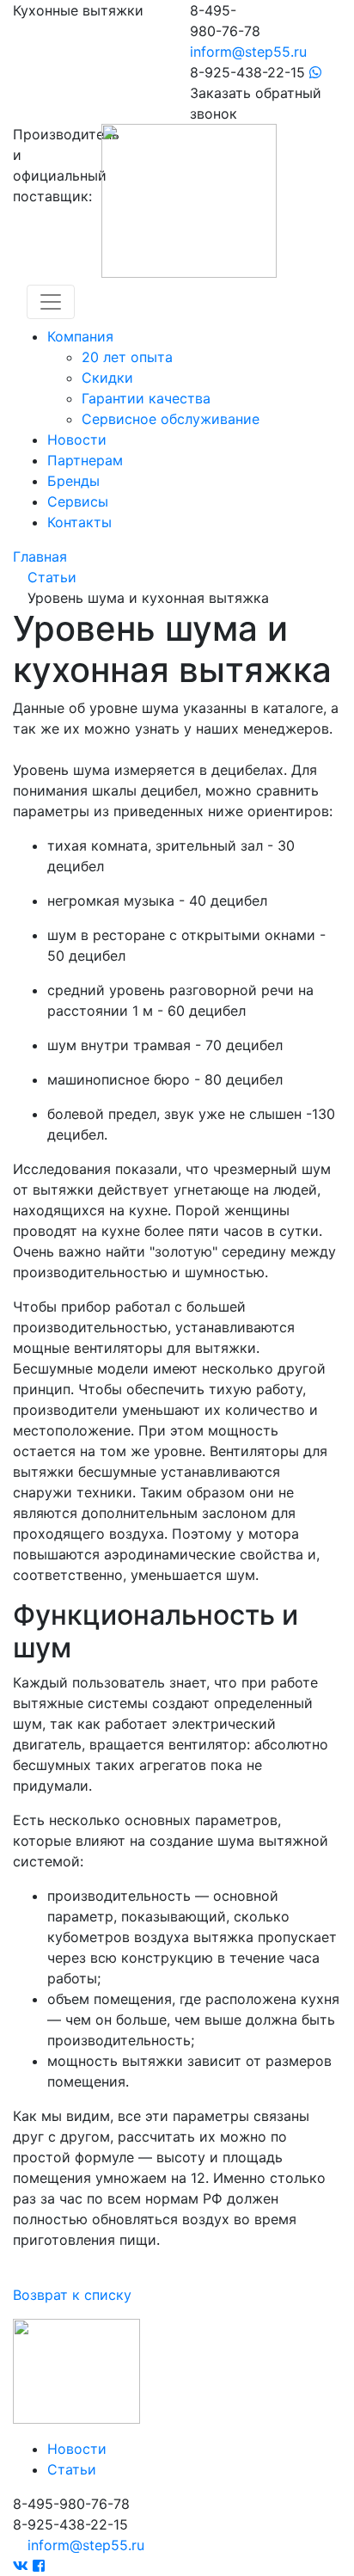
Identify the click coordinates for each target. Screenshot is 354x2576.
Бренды (73, 481)
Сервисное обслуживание (171, 419)
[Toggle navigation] (51, 302)
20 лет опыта (127, 357)
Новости (77, 440)
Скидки (107, 378)
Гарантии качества (146, 398)
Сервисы (78, 501)
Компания (80, 336)
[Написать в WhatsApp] (315, 72)
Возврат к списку (72, 2295)
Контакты (79, 522)
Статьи (72, 2469)
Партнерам (85, 460)
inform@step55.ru (248, 52)
